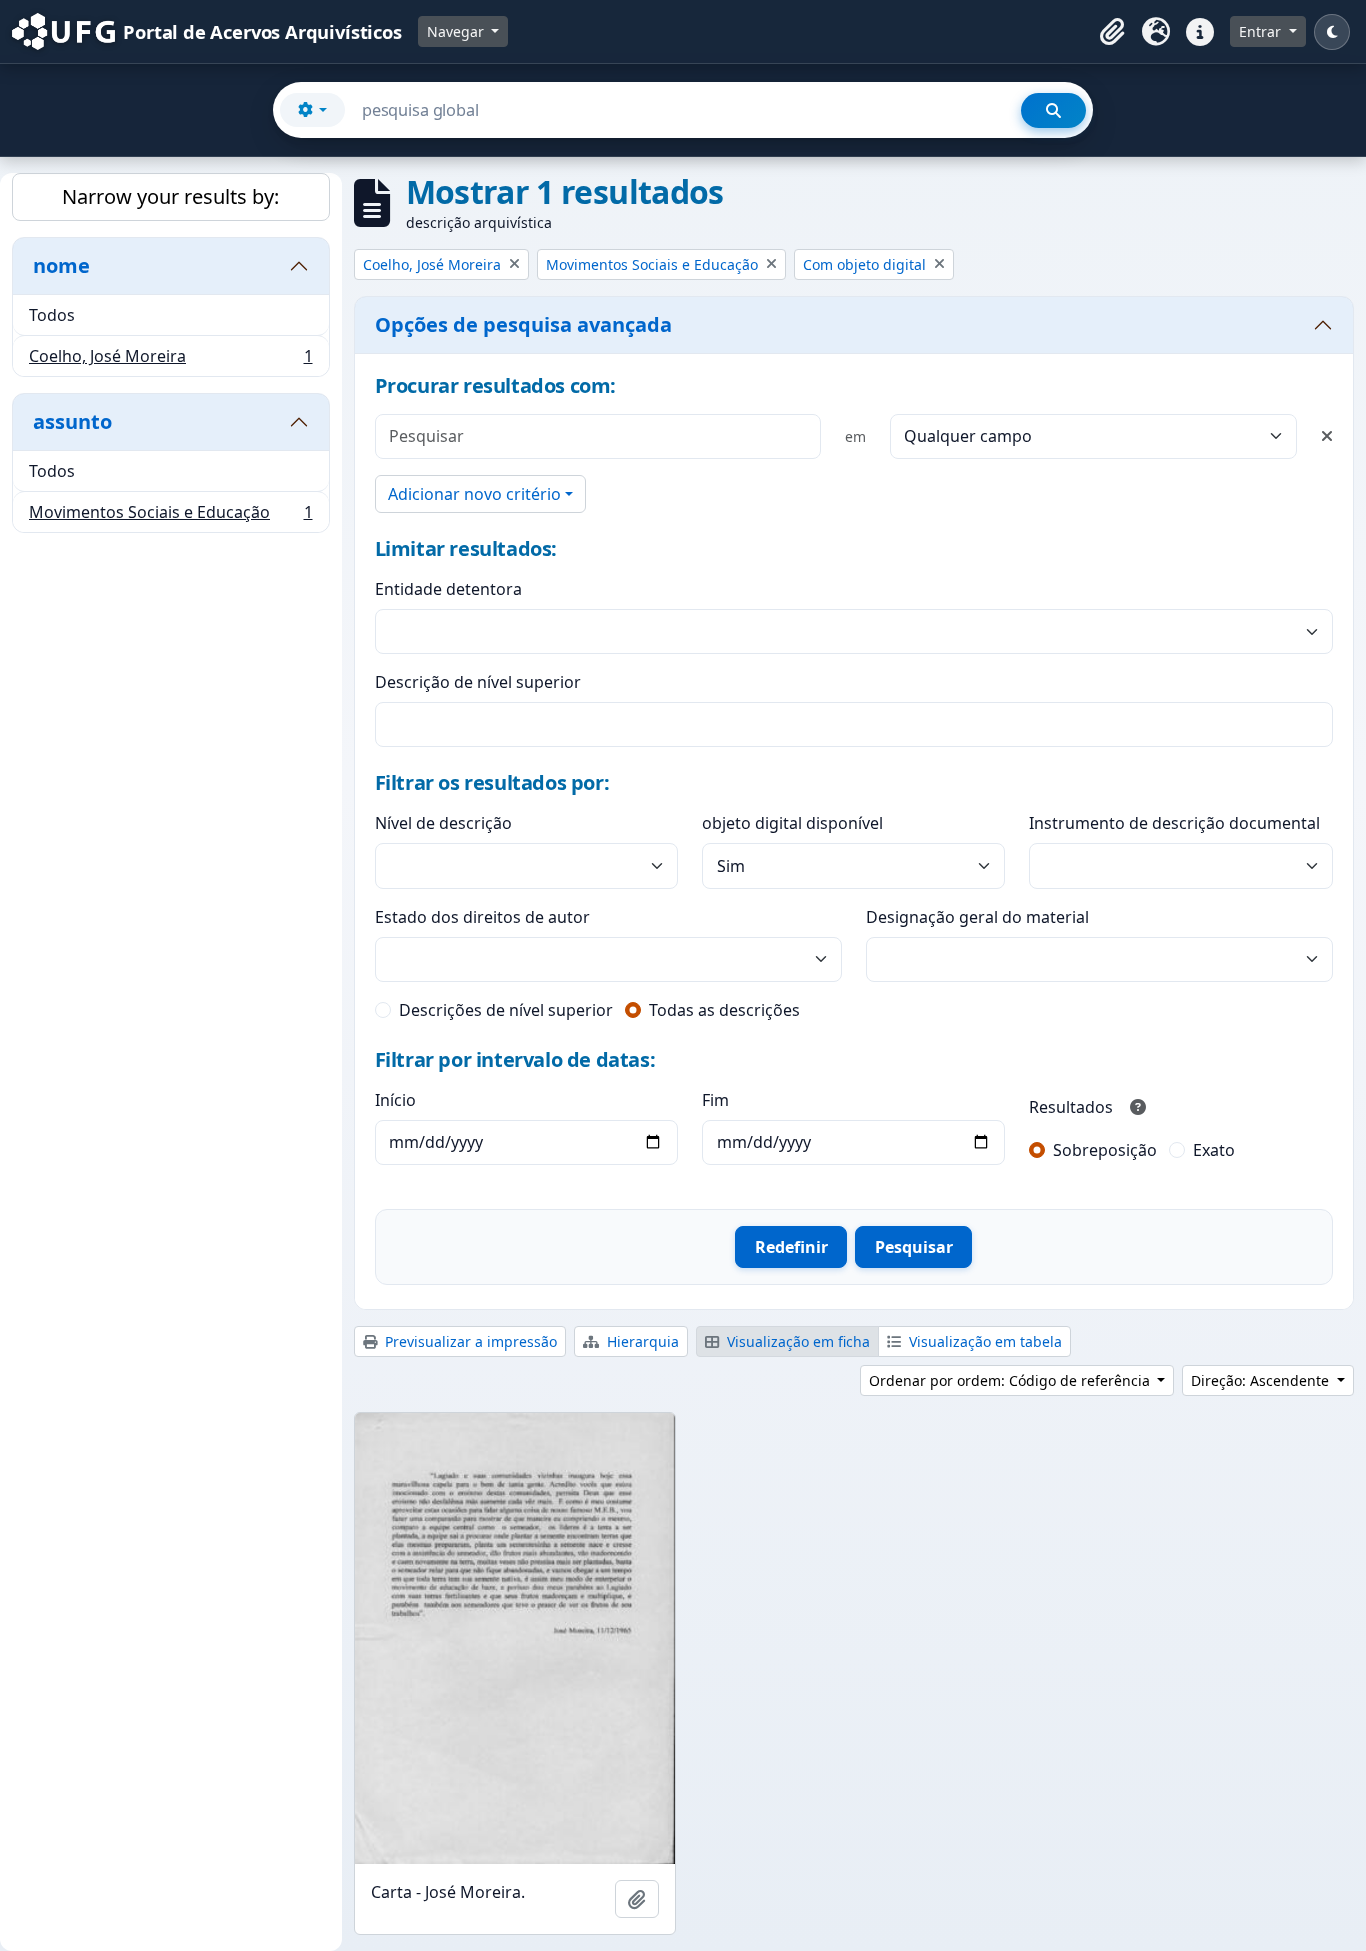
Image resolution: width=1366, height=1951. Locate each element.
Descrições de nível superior (506, 1010)
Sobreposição (1105, 1150)
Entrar (1262, 31)
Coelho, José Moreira (170, 360)
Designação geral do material (977, 917)
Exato (1214, 1150)
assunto (72, 421)
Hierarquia (641, 1341)
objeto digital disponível (792, 823)
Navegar (457, 31)
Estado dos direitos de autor (482, 917)
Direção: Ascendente (1262, 1380)
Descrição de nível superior (478, 682)
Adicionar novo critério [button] (474, 494)
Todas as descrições (724, 1010)
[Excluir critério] (1327, 436)
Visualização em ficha (796, 1341)
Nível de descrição (443, 823)
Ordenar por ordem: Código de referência (1011, 1380)
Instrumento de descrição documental (1174, 823)
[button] (1112, 32)
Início (395, 1100)
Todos (52, 315)
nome (61, 265)
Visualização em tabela (983, 1341)
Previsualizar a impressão (469, 1341)
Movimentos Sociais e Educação (170, 516)
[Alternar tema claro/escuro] (1332, 32)
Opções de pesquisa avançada (523, 324)
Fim (715, 1100)
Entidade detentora (448, 589)
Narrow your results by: (170, 196)
